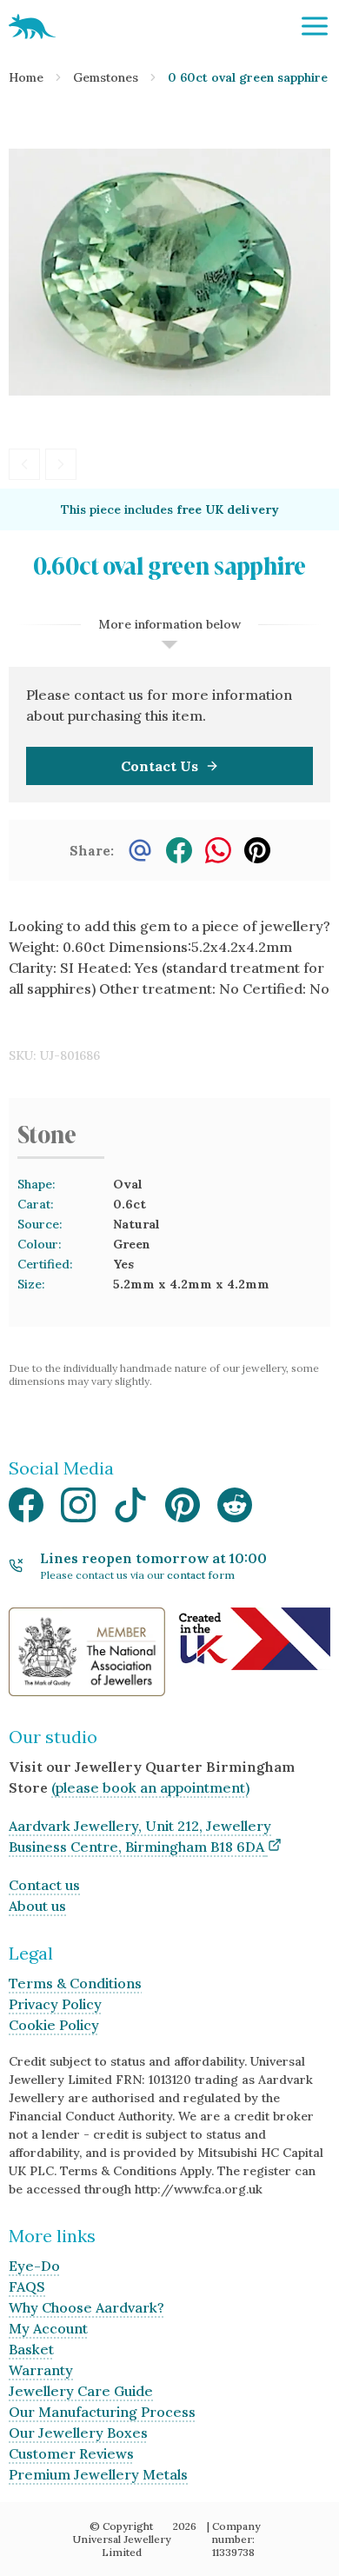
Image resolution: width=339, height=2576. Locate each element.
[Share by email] (140, 850)
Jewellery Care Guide (81, 2391)
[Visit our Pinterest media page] (183, 1510)
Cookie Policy (54, 2025)
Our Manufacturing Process (102, 2412)
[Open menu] (315, 26)
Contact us (44, 1885)
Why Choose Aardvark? (86, 2307)
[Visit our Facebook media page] (26, 1510)
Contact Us (160, 766)
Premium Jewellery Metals (98, 2474)
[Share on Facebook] (179, 850)
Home (26, 77)
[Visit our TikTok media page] (130, 1510)
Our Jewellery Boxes (78, 2433)
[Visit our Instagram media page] (78, 1510)
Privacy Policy (55, 2004)
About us (37, 1906)
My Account (48, 2328)
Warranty (41, 2370)
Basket (31, 2349)
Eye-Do (34, 2266)
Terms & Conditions (75, 1983)
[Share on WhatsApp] (218, 850)
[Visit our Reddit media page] (235, 1510)
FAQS (27, 2286)
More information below (169, 624)
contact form (201, 1575)
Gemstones (106, 77)
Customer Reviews (71, 2453)
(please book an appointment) (150, 1787)
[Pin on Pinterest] (257, 850)
